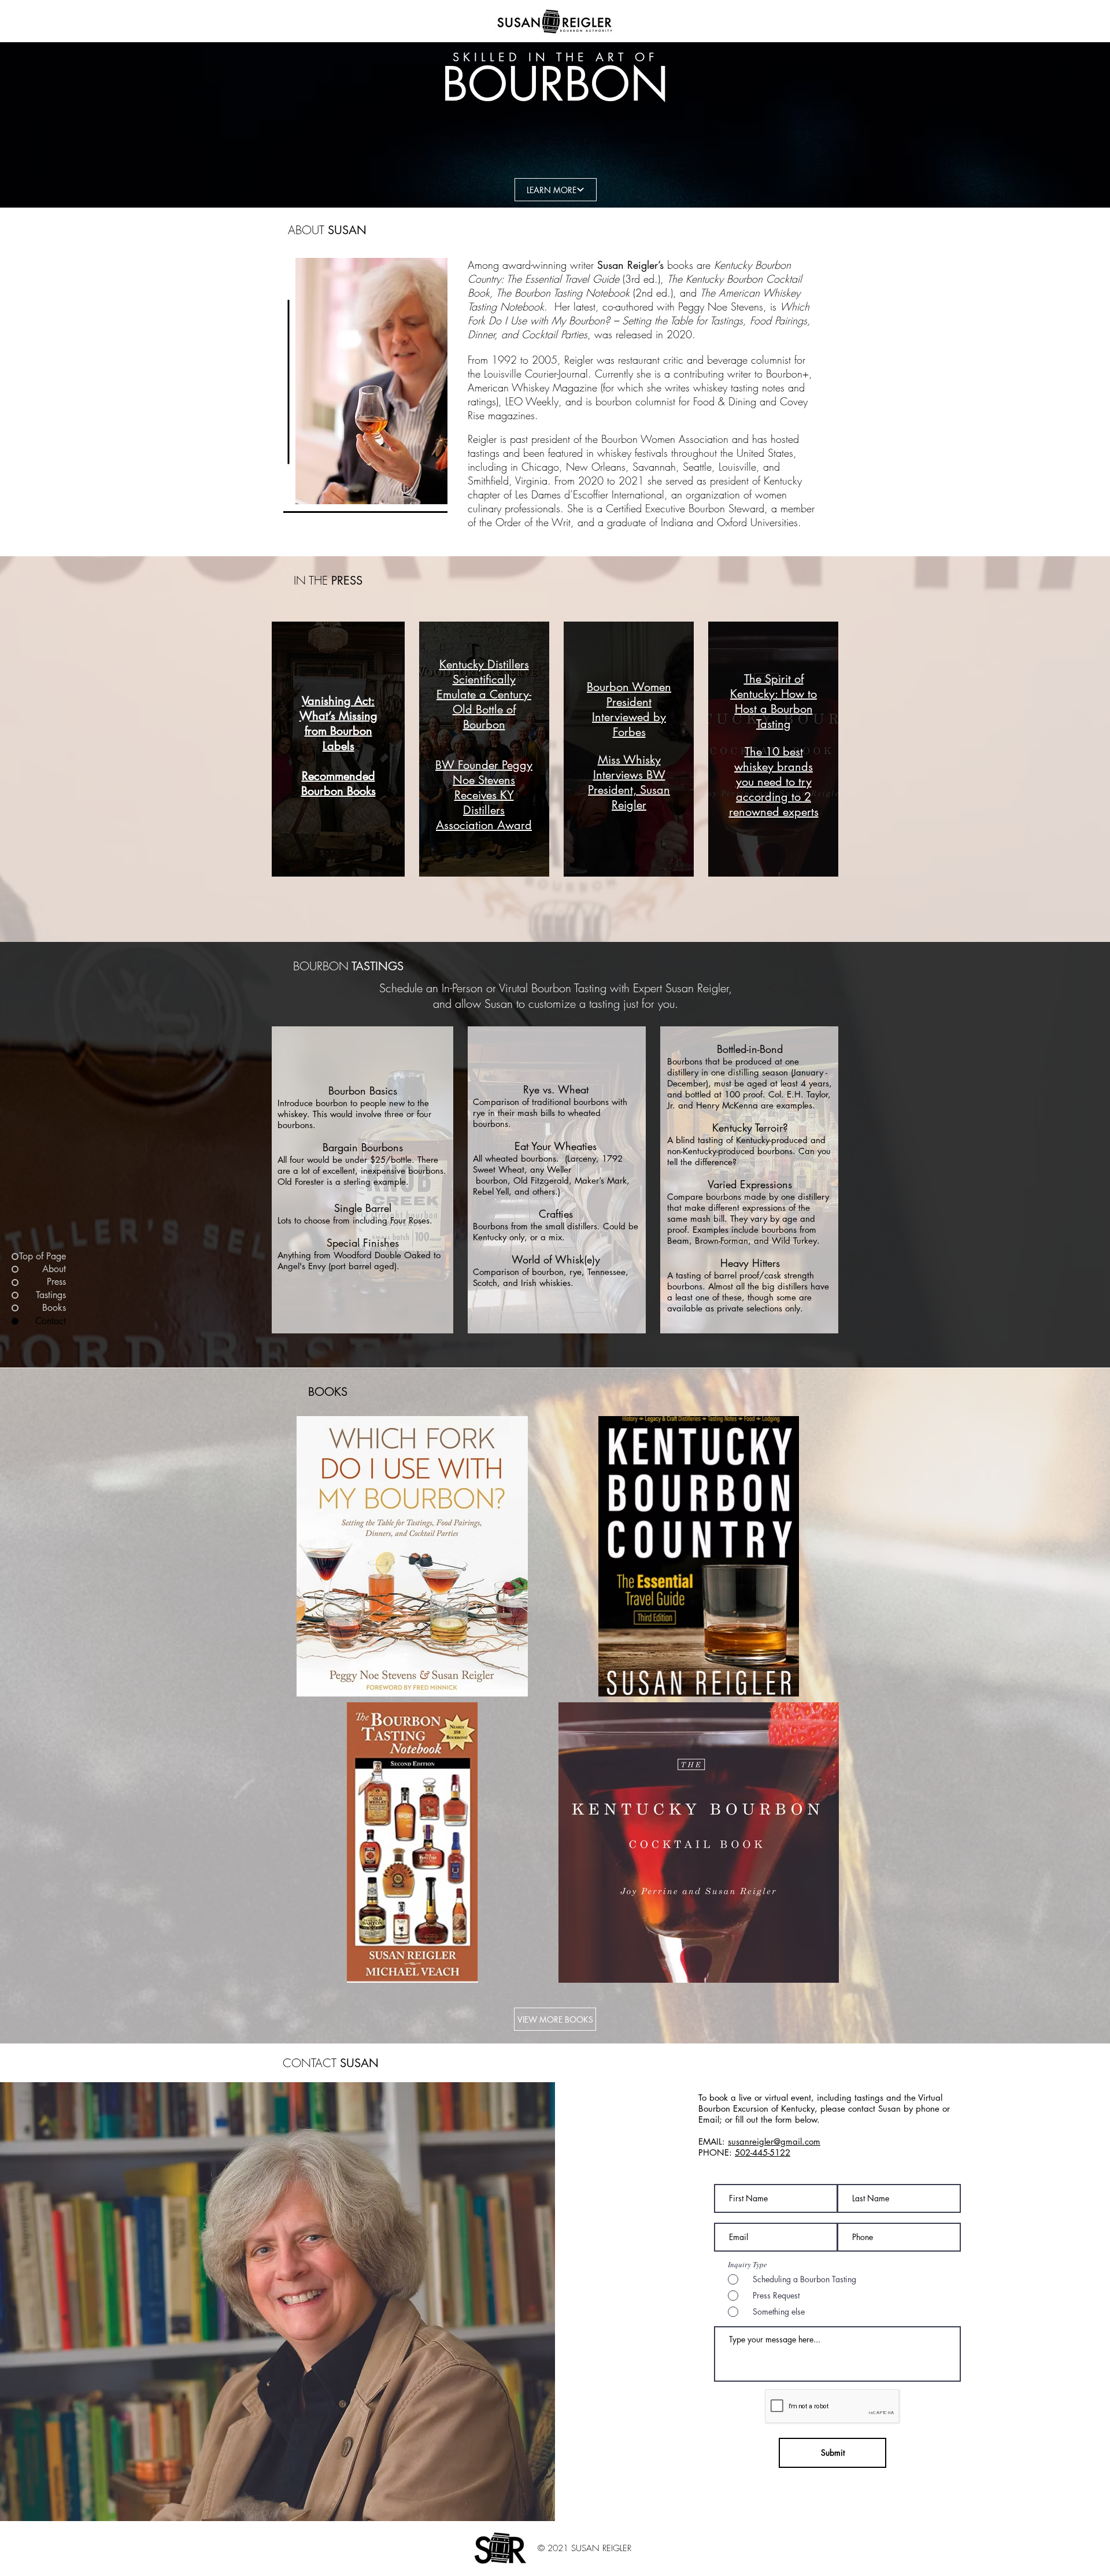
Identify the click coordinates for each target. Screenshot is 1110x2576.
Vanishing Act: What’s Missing (338, 708)
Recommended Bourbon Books (338, 783)
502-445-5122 (763, 2152)
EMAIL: (713, 2141)
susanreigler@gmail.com (774, 2141)
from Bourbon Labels (338, 738)
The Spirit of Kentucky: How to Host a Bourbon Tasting (774, 701)
